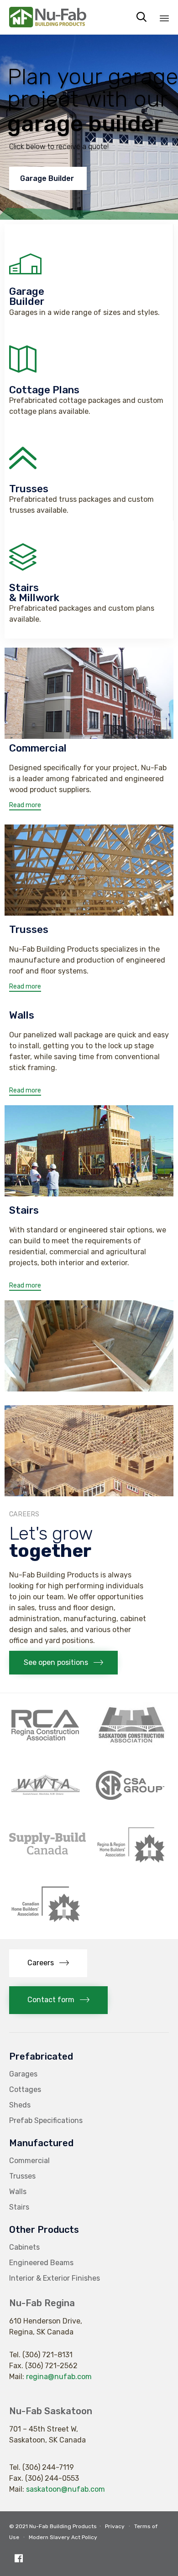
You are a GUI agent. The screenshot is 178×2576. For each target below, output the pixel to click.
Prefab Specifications (46, 2120)
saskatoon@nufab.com (65, 2489)
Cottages (25, 2089)
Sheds (20, 2105)
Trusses (22, 2176)
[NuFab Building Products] (48, 17)
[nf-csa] (130, 1805)
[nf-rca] (46, 1745)
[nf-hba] (46, 1923)
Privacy (115, 2526)
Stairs (19, 2207)
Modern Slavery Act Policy (63, 2537)
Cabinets (24, 2247)
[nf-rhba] (131, 1864)
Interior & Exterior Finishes (55, 2278)
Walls (18, 2192)
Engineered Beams (41, 2263)
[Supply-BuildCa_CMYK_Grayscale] (47, 1852)
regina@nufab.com (59, 2377)
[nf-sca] (131, 1745)
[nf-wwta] (46, 1805)
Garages (23, 2074)
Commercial (29, 2161)
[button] (25, 806)
